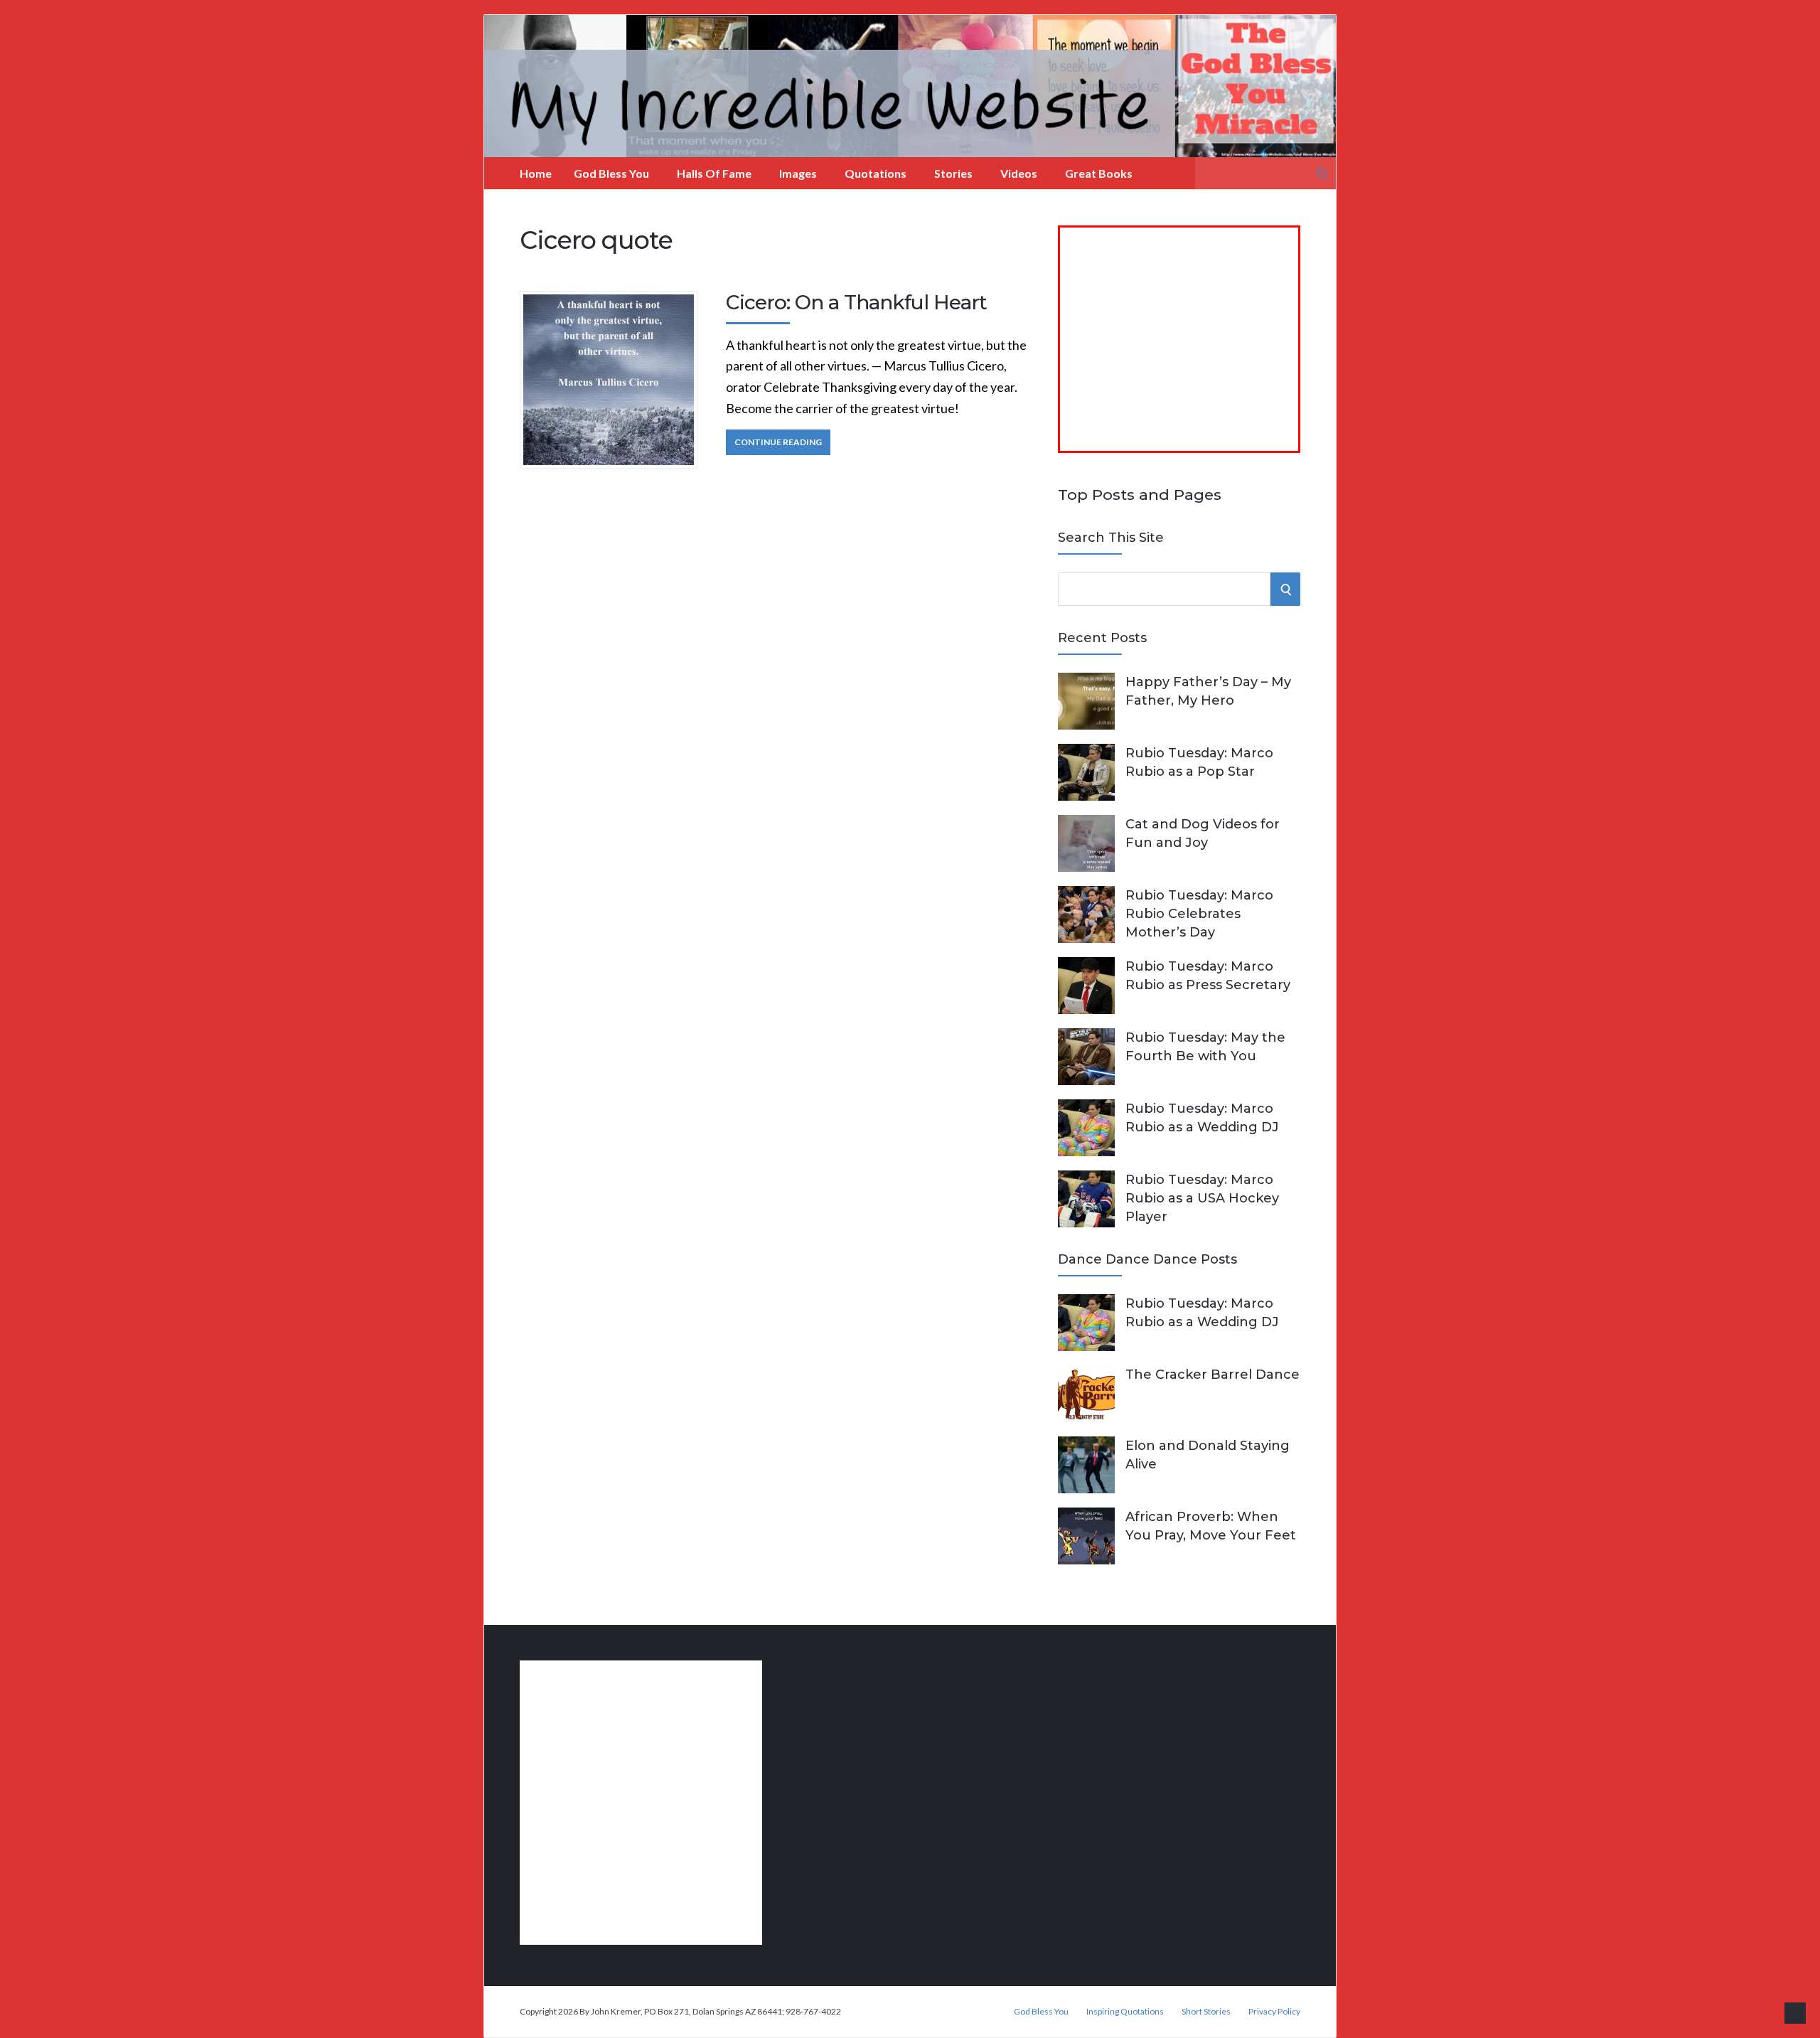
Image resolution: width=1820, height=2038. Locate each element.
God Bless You (611, 173)
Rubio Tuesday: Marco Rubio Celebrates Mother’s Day (1199, 914)
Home (536, 173)
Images (798, 173)
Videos (1019, 173)
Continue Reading (778, 442)
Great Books (1099, 173)
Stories (953, 173)
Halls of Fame (714, 173)
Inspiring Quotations (1125, 2012)
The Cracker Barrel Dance (1213, 1375)
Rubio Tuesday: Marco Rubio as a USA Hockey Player (1202, 1198)
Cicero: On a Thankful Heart (856, 302)
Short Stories (1206, 2012)
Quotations (876, 173)
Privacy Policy (1274, 2012)
